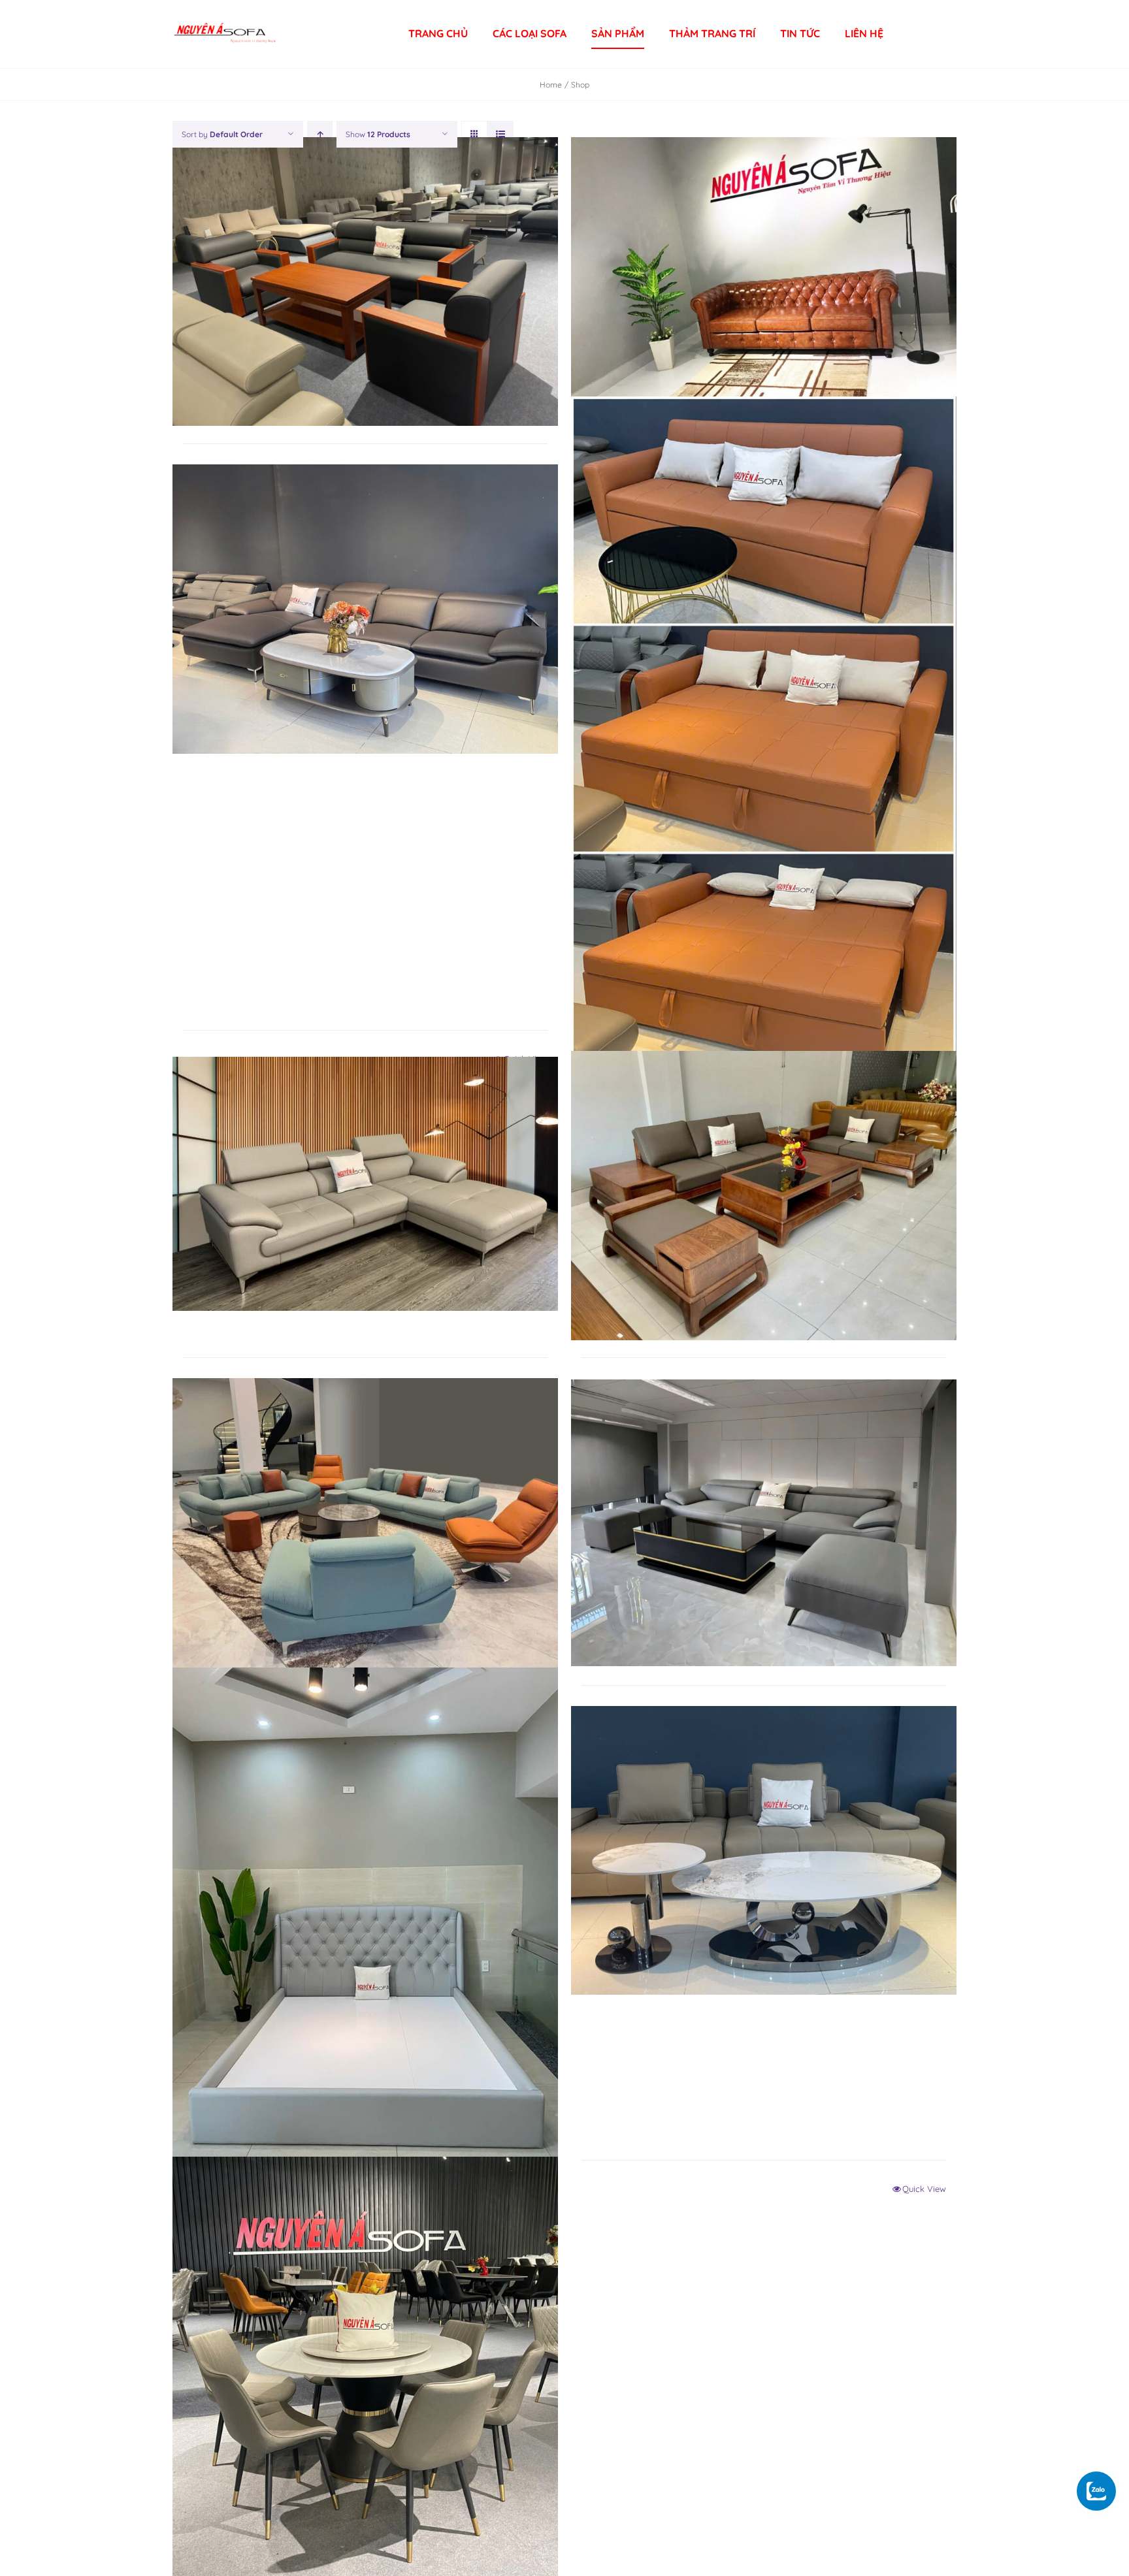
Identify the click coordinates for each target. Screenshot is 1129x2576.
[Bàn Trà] (764, 1850)
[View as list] (500, 134)
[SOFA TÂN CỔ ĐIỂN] (764, 282)
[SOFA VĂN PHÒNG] (365, 282)
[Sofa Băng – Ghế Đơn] (365, 1523)
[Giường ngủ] (365, 1924)
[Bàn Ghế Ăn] (365, 2371)
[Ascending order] (320, 134)
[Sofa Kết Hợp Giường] (764, 738)
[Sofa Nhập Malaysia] (365, 609)
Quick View (924, 2189)
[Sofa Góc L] (365, 1184)
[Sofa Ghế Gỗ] (764, 1195)
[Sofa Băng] (764, 1523)
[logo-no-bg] (225, 18)
